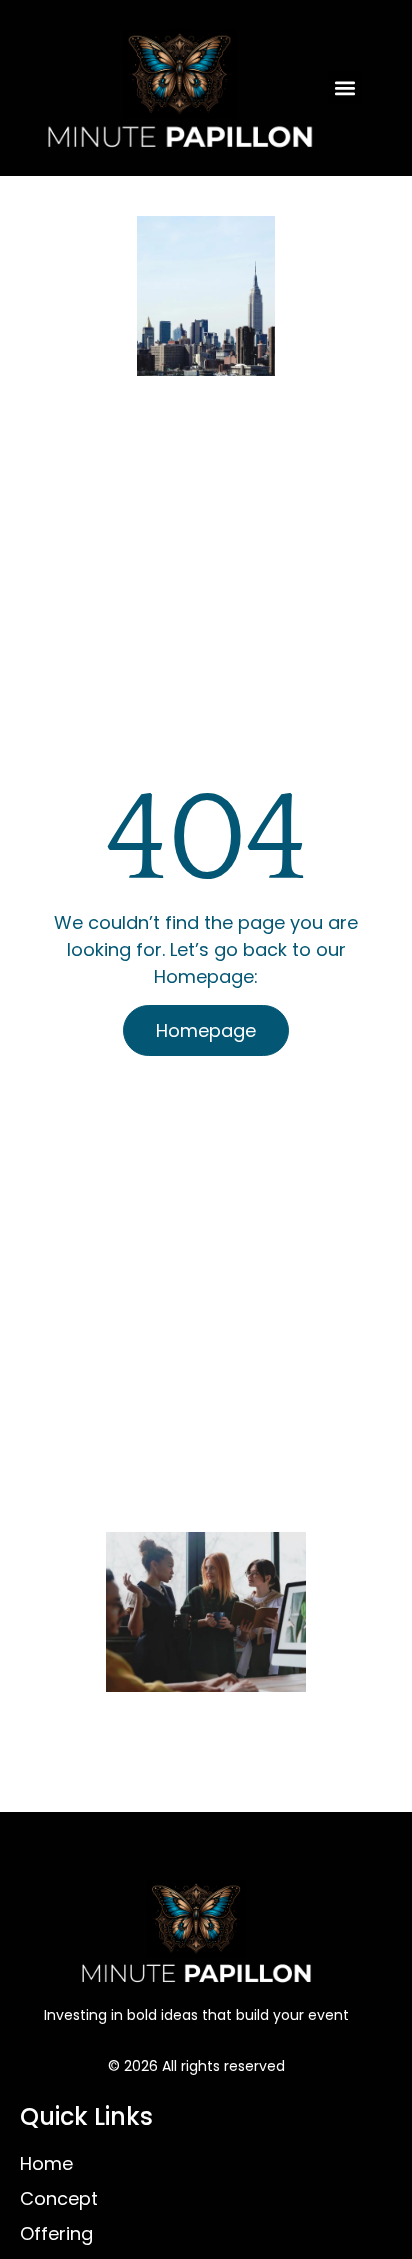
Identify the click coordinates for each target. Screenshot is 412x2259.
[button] (344, 87)
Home (46, 2163)
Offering (56, 2233)
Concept (59, 2198)
